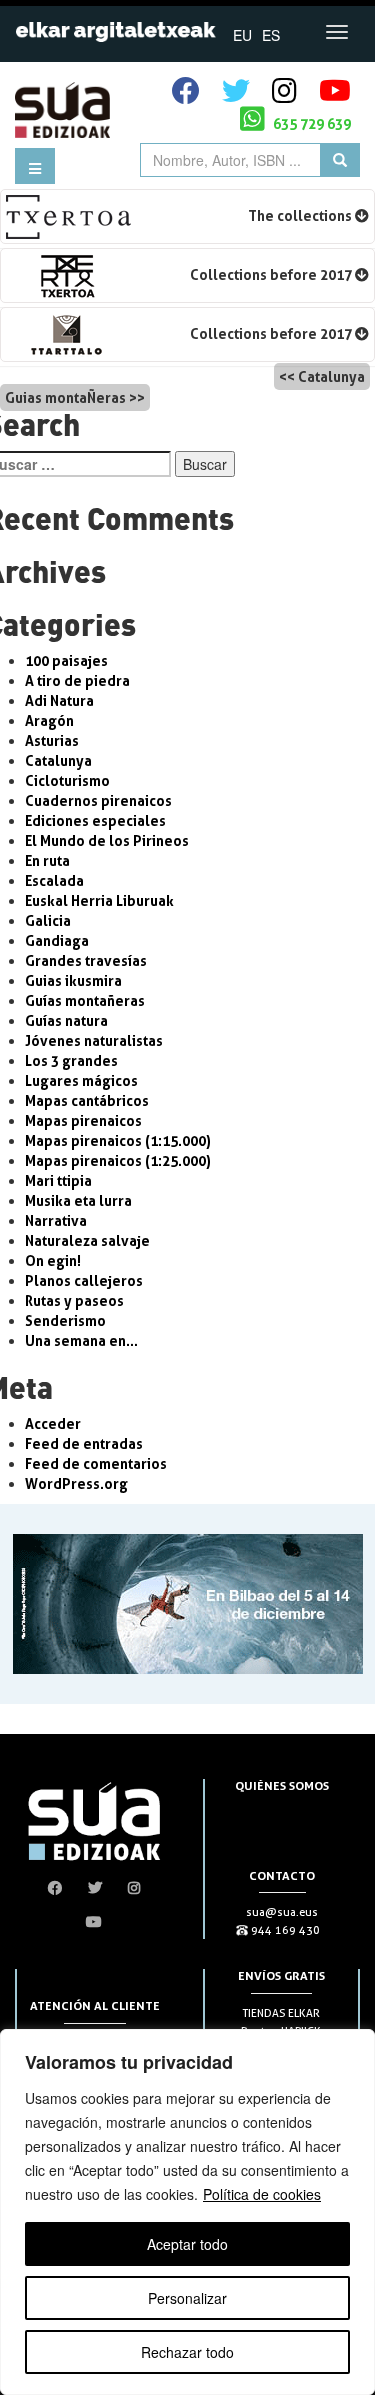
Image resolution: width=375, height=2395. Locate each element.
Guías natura (66, 1020)
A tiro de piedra (77, 680)
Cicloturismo (67, 780)
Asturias (52, 740)
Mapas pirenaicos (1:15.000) (118, 1140)
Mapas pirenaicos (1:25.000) (118, 1160)
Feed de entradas (84, 1443)
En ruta (47, 860)
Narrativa (56, 1220)
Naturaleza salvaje (87, 1240)
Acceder (53, 1423)
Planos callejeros (84, 1280)
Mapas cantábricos (87, 1100)
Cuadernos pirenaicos (98, 800)
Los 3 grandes (71, 1060)
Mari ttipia (58, 1180)
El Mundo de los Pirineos (107, 840)
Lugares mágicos (81, 1080)
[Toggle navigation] (337, 32)
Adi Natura (59, 700)
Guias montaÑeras (65, 397)
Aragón (49, 720)
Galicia (48, 920)
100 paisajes (66, 660)
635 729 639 (310, 123)
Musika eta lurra (78, 1200)
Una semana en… (81, 1340)
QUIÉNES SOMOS (282, 1785)
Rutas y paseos (74, 1300)
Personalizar (187, 2298)
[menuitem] (242, 34)
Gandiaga (57, 940)
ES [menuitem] (271, 35)
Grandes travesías (86, 960)
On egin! (53, 1260)
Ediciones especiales (95, 820)
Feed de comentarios (96, 1463)
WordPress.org (76, 1483)
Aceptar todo (187, 2244)
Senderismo (65, 1320)
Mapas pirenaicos (83, 1120)
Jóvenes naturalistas (94, 1040)
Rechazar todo (187, 2352)
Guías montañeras (85, 1000)
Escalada (54, 880)
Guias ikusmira (73, 980)
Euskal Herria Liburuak (99, 900)
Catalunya (331, 376)
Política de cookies (262, 2194)
